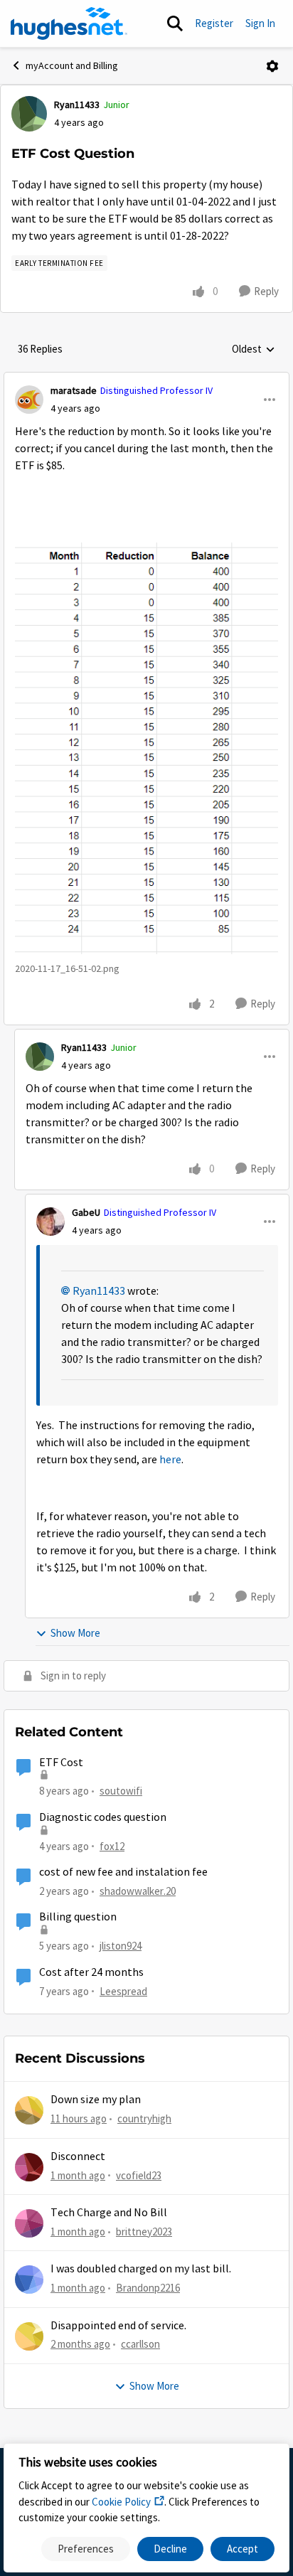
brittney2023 (144, 2232)
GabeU (86, 1212)
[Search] (175, 23)
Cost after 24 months (91, 1972)
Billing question (78, 1917)
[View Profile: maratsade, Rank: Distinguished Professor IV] (29, 400)
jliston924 (121, 1946)
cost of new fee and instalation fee (123, 1872)
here (170, 1460)
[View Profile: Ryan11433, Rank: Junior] (29, 114)
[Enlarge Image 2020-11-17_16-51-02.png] (146, 748)
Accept (243, 2549)
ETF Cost (61, 1763)
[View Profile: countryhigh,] (29, 2110)
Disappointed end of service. (118, 2326)
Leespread (123, 1991)
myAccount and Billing (72, 65)
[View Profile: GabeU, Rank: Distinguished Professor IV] (50, 1222)
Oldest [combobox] (254, 350)
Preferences (86, 2549)
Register (214, 23)
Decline (170, 2549)
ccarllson (140, 2344)
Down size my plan (96, 2100)
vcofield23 (139, 2175)
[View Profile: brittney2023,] (29, 2223)
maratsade (74, 390)
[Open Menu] (272, 66)
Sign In (260, 23)
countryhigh (144, 2118)
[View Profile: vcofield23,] (29, 2167)
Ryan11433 (77, 105)
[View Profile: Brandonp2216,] (29, 2280)
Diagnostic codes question (103, 1817)
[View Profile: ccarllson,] (29, 2336)
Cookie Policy (121, 2502)
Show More (75, 1633)
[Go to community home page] (69, 23)
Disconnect (78, 2157)
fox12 (112, 1846)
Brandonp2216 (148, 2288)
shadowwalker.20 (138, 1891)
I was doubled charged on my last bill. (141, 2269)
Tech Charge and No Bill (109, 2213)
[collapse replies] (146, 379)
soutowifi (121, 1791)
